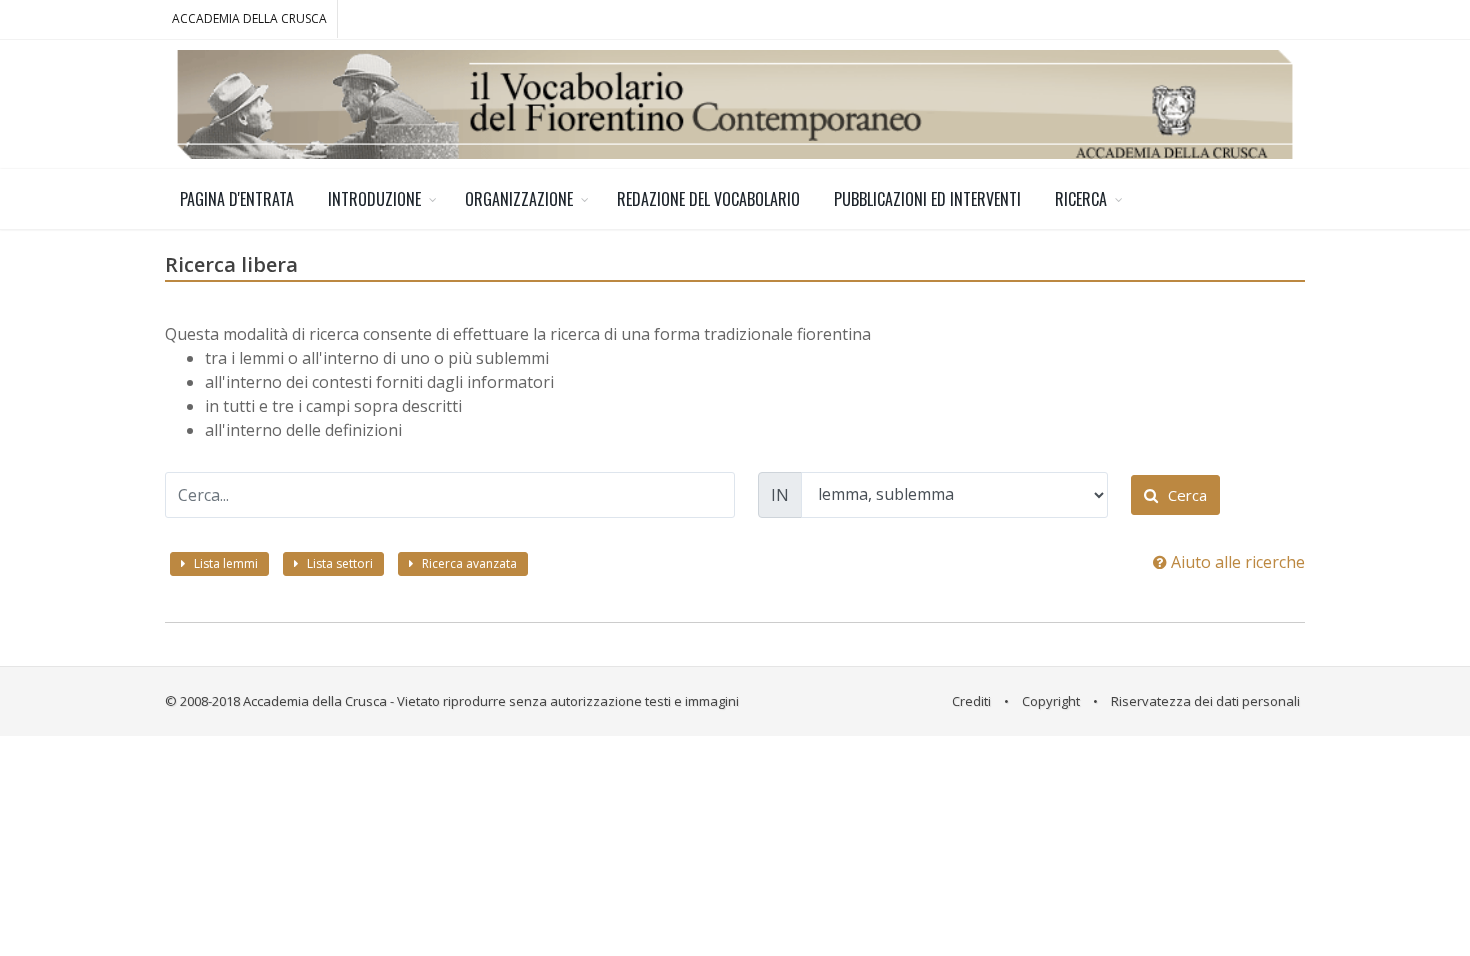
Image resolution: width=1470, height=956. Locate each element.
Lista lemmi (224, 563)
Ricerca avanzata (468, 563)
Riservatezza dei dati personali (1205, 701)
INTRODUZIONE (374, 199)
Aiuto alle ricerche (1236, 562)
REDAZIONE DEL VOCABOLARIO (708, 199)
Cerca (1185, 495)
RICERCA (1081, 199)
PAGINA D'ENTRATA (237, 199)
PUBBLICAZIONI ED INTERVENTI (927, 199)
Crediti (971, 701)
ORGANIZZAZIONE (519, 199)
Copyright (1051, 701)
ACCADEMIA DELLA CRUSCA (249, 18)
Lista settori (338, 563)
